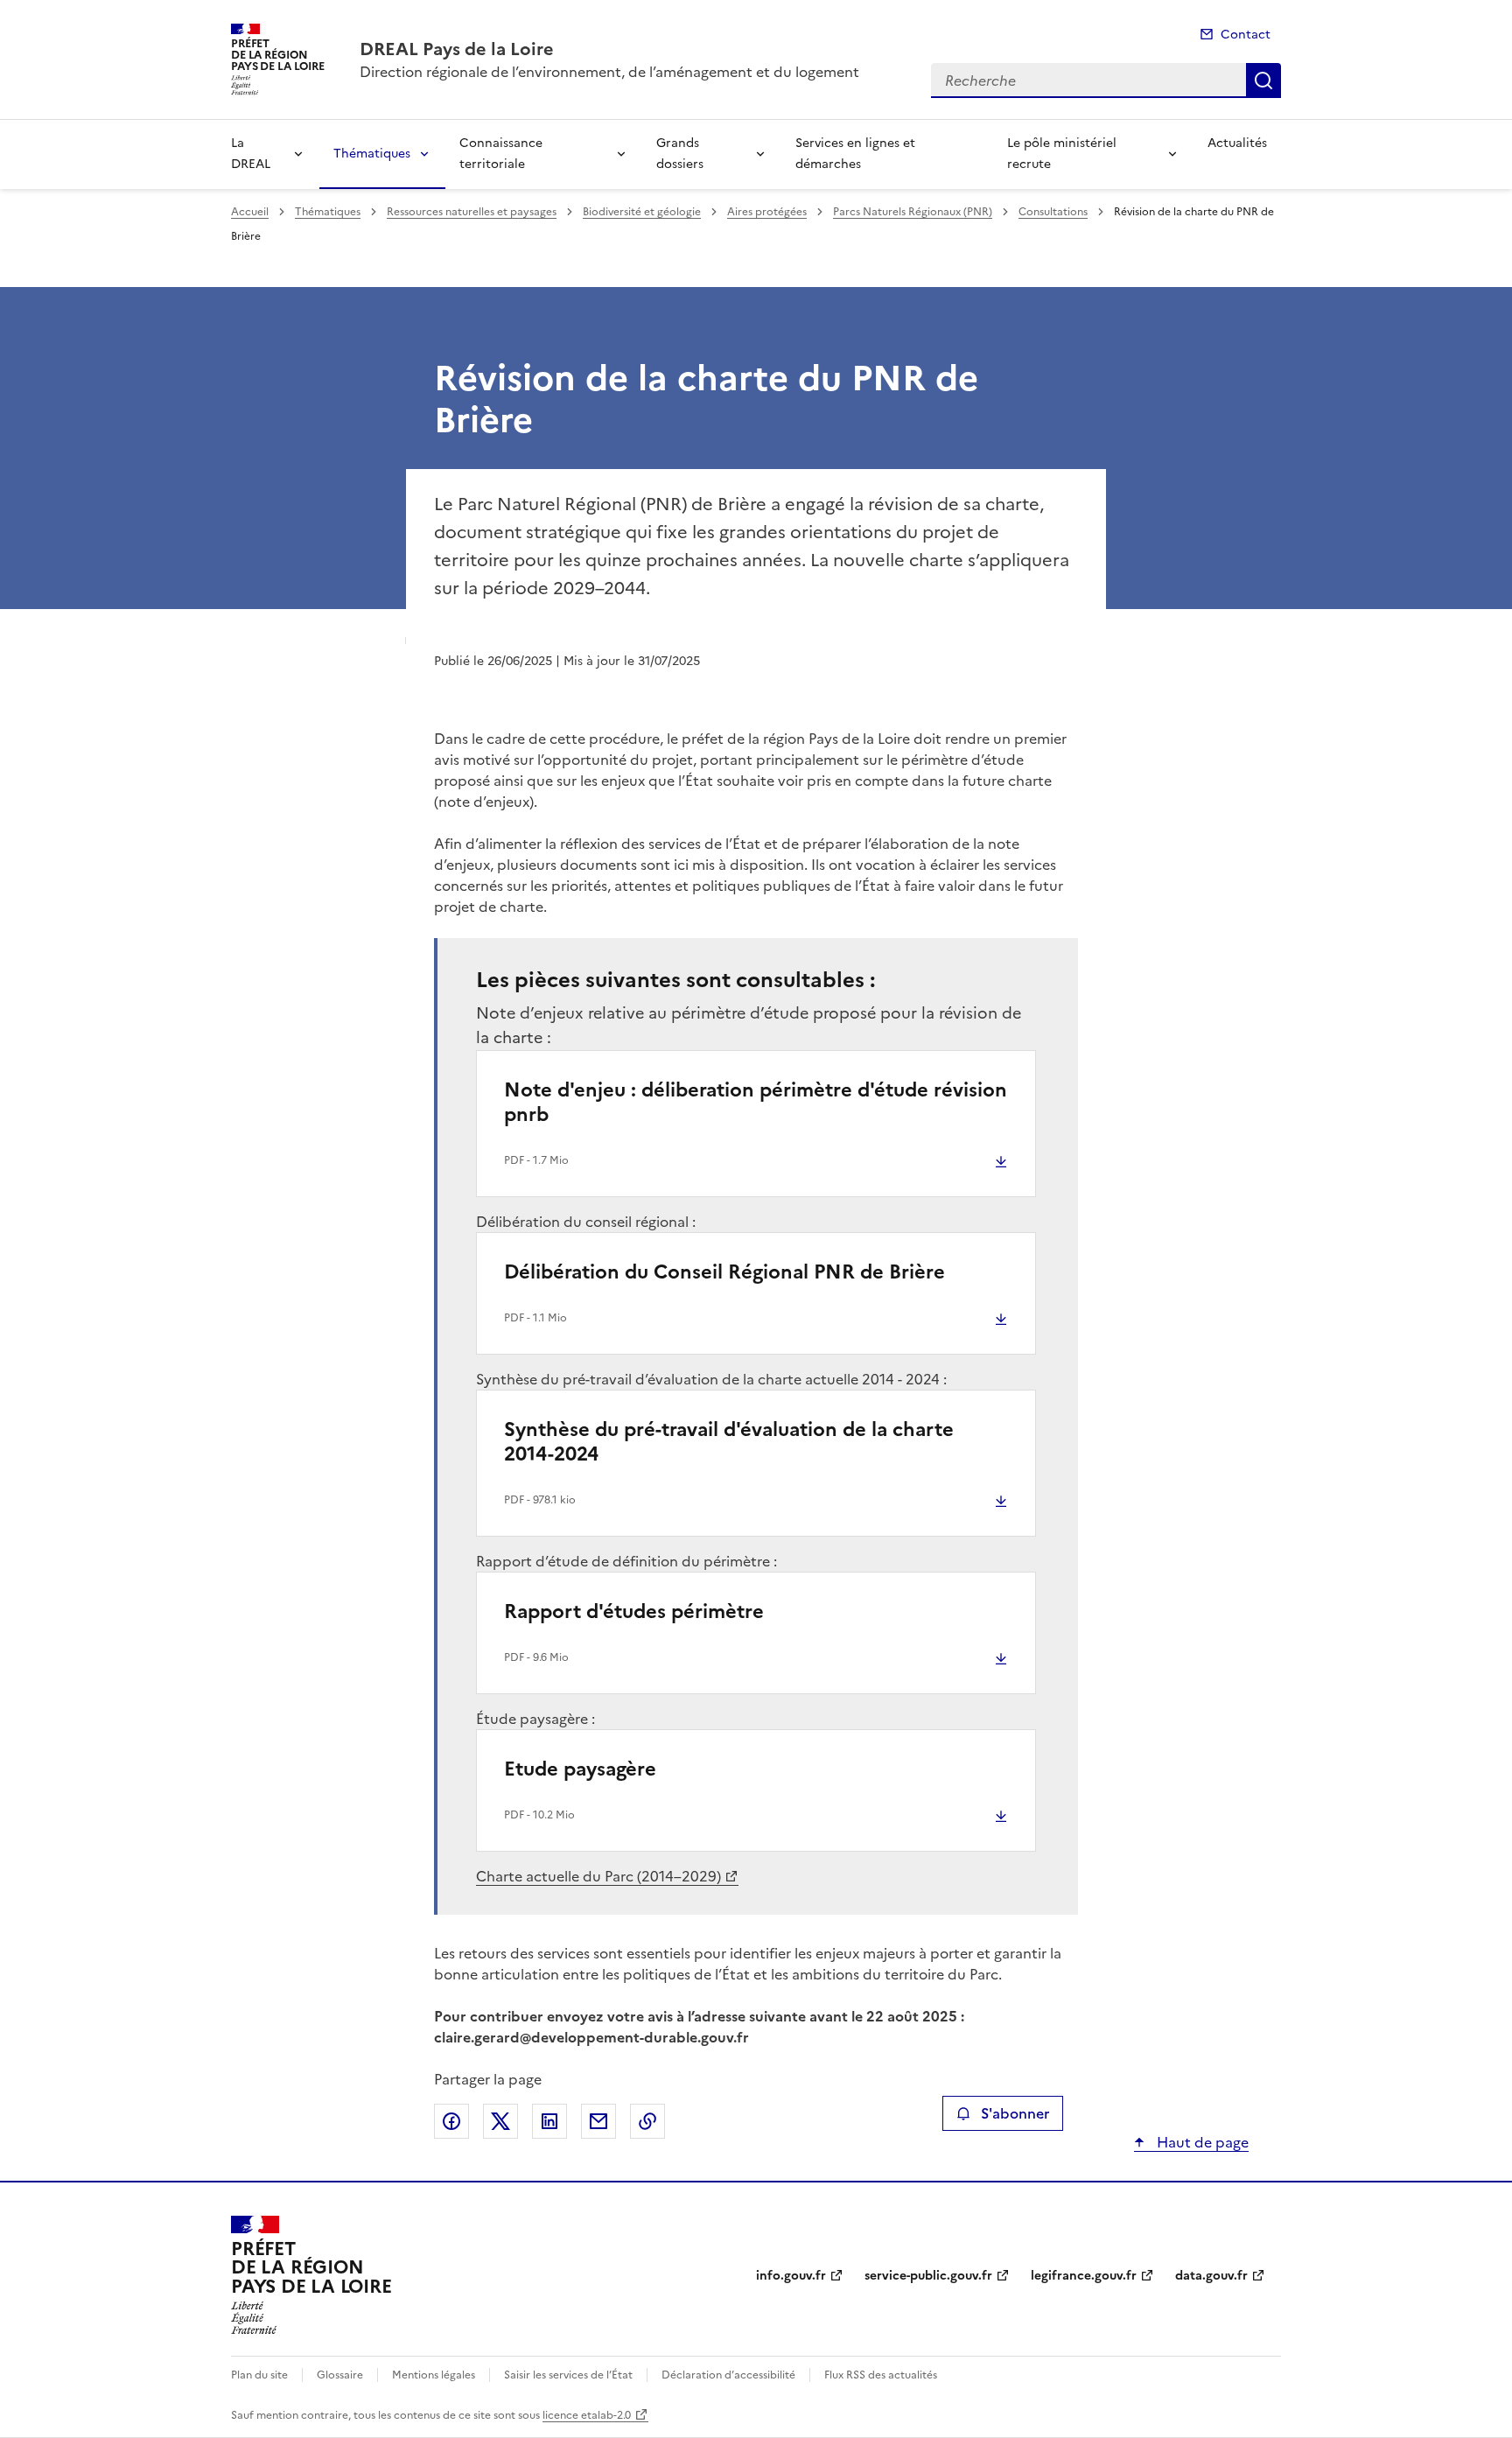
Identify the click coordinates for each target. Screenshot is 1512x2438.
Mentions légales (434, 2375)
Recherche (1263, 81)
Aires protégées (767, 212)
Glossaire (340, 2375)
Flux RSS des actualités (881, 2375)
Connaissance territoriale (501, 154)
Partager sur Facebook (451, 2121)
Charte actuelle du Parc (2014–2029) (598, 1876)
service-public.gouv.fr (928, 2276)
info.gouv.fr (791, 2276)
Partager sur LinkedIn (549, 2121)
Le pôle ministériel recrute (1062, 154)
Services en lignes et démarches (855, 154)
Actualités (1237, 143)
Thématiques (372, 154)
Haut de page (1201, 2142)
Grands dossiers (680, 154)
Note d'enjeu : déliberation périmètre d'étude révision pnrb (756, 1102)
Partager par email (598, 2121)
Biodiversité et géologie (642, 212)
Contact (1246, 35)
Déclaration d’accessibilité (728, 2375)
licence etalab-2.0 (587, 2415)
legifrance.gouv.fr (1084, 2276)
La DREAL (251, 154)
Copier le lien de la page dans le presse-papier (647, 2121)
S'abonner (1015, 2113)
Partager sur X (500, 2121)
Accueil (250, 212)
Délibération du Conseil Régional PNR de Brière (724, 1272)
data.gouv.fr (1211, 2276)
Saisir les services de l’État (568, 2375)
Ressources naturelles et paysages (472, 212)
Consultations (1053, 212)
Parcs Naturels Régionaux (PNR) (913, 212)
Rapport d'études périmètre (634, 1611)
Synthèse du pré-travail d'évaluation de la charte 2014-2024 (729, 1442)
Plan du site (259, 2375)
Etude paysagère (580, 1769)
